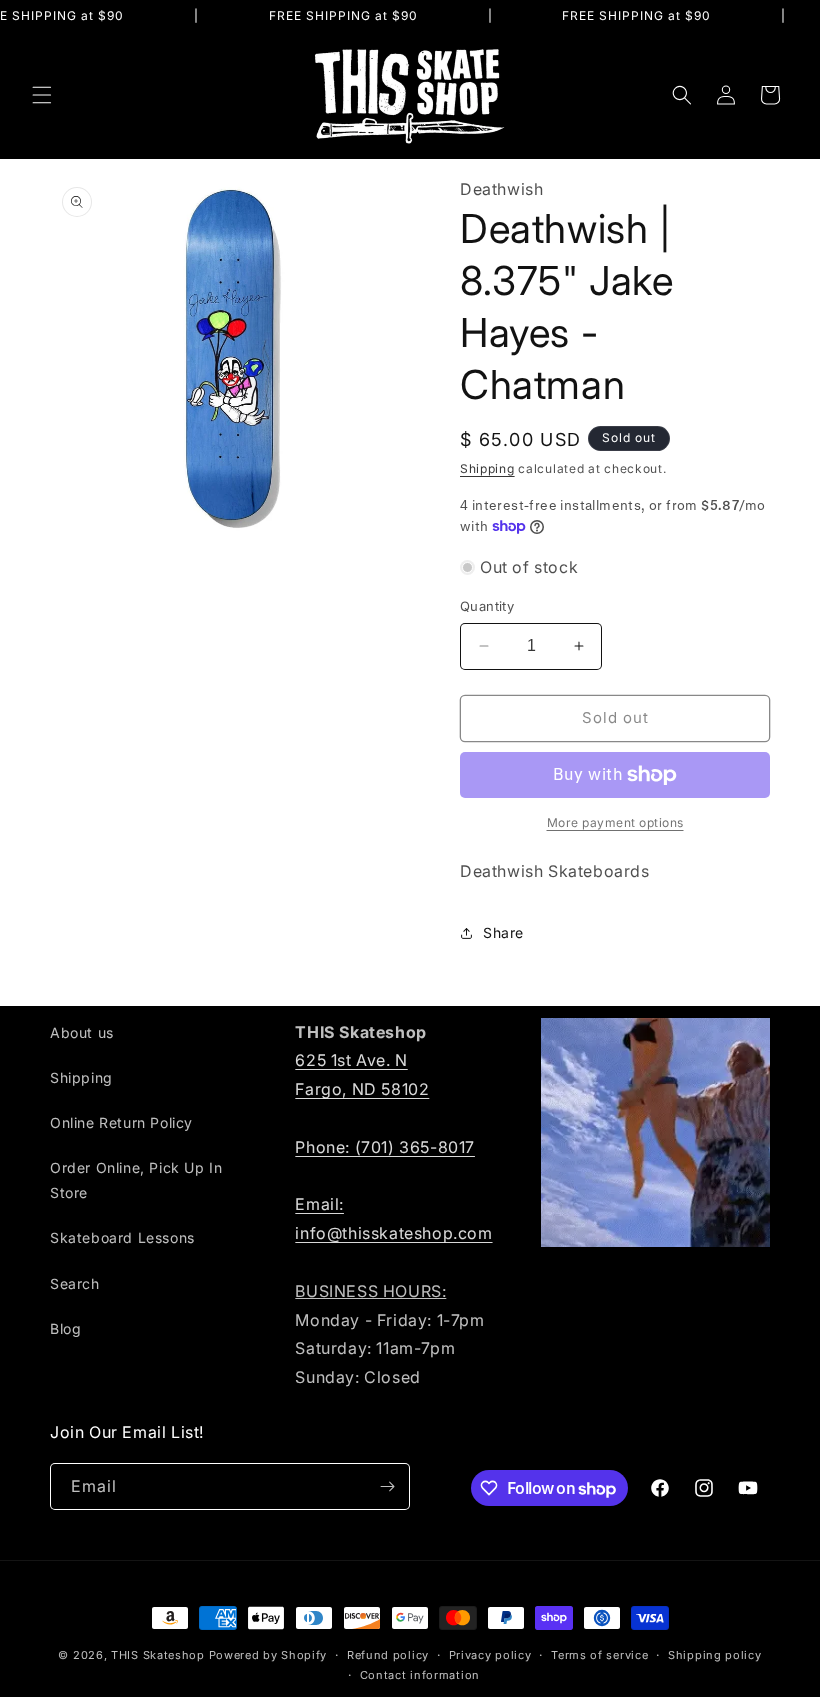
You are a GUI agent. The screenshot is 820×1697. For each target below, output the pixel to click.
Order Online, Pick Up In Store (136, 1180)
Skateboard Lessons (122, 1237)
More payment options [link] (615, 822)
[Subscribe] (387, 1486)
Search (75, 1283)
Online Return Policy (121, 1122)
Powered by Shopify (268, 1655)
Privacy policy (490, 1655)
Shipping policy (715, 1655)
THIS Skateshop (158, 1655)
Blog (65, 1328)
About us (82, 1032)
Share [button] (503, 932)
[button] (42, 95)
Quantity (487, 606)
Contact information (420, 1675)
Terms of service (599, 1655)
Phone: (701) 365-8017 (385, 1147)
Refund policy (388, 1655)
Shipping (487, 468)
